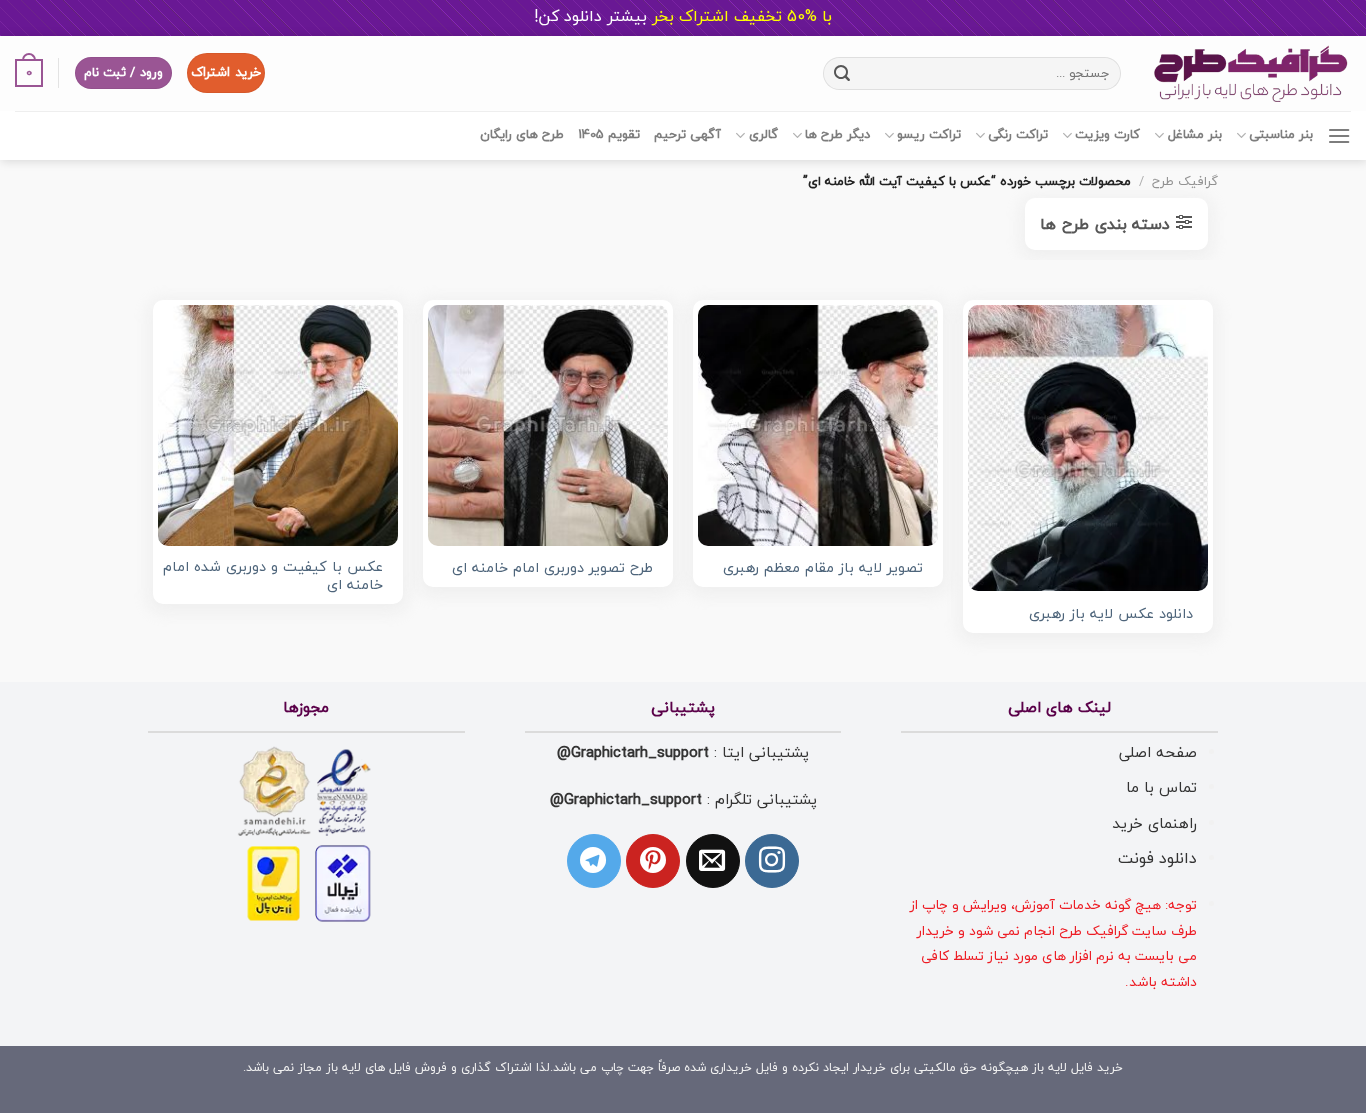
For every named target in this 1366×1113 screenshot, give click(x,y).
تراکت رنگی (1018, 135)
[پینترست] (653, 861)
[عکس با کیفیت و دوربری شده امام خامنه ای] (278, 425)
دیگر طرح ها (837, 135)
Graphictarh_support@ (633, 753)
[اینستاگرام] (772, 861)
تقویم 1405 (609, 135)
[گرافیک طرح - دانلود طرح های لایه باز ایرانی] (1251, 73)
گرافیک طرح (1185, 182)
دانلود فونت (1157, 859)
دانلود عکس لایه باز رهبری (1111, 615)
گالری (763, 135)
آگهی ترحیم (687, 135)
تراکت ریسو (929, 135)
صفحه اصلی (1158, 753)
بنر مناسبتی (1281, 135)
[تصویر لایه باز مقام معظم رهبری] (818, 425)
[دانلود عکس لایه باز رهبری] (1088, 448)
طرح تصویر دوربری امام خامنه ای (552, 569)
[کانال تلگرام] (594, 861)
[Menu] (1339, 135)
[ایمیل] (713, 861)
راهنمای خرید (1154, 824)
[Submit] (841, 73)
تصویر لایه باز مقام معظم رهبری (823, 569)
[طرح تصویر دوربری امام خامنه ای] (548, 425)
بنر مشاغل (1194, 135)
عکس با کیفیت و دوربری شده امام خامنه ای (273, 577)
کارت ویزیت (1107, 135)
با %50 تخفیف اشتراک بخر (683, 17)
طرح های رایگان (522, 135)
